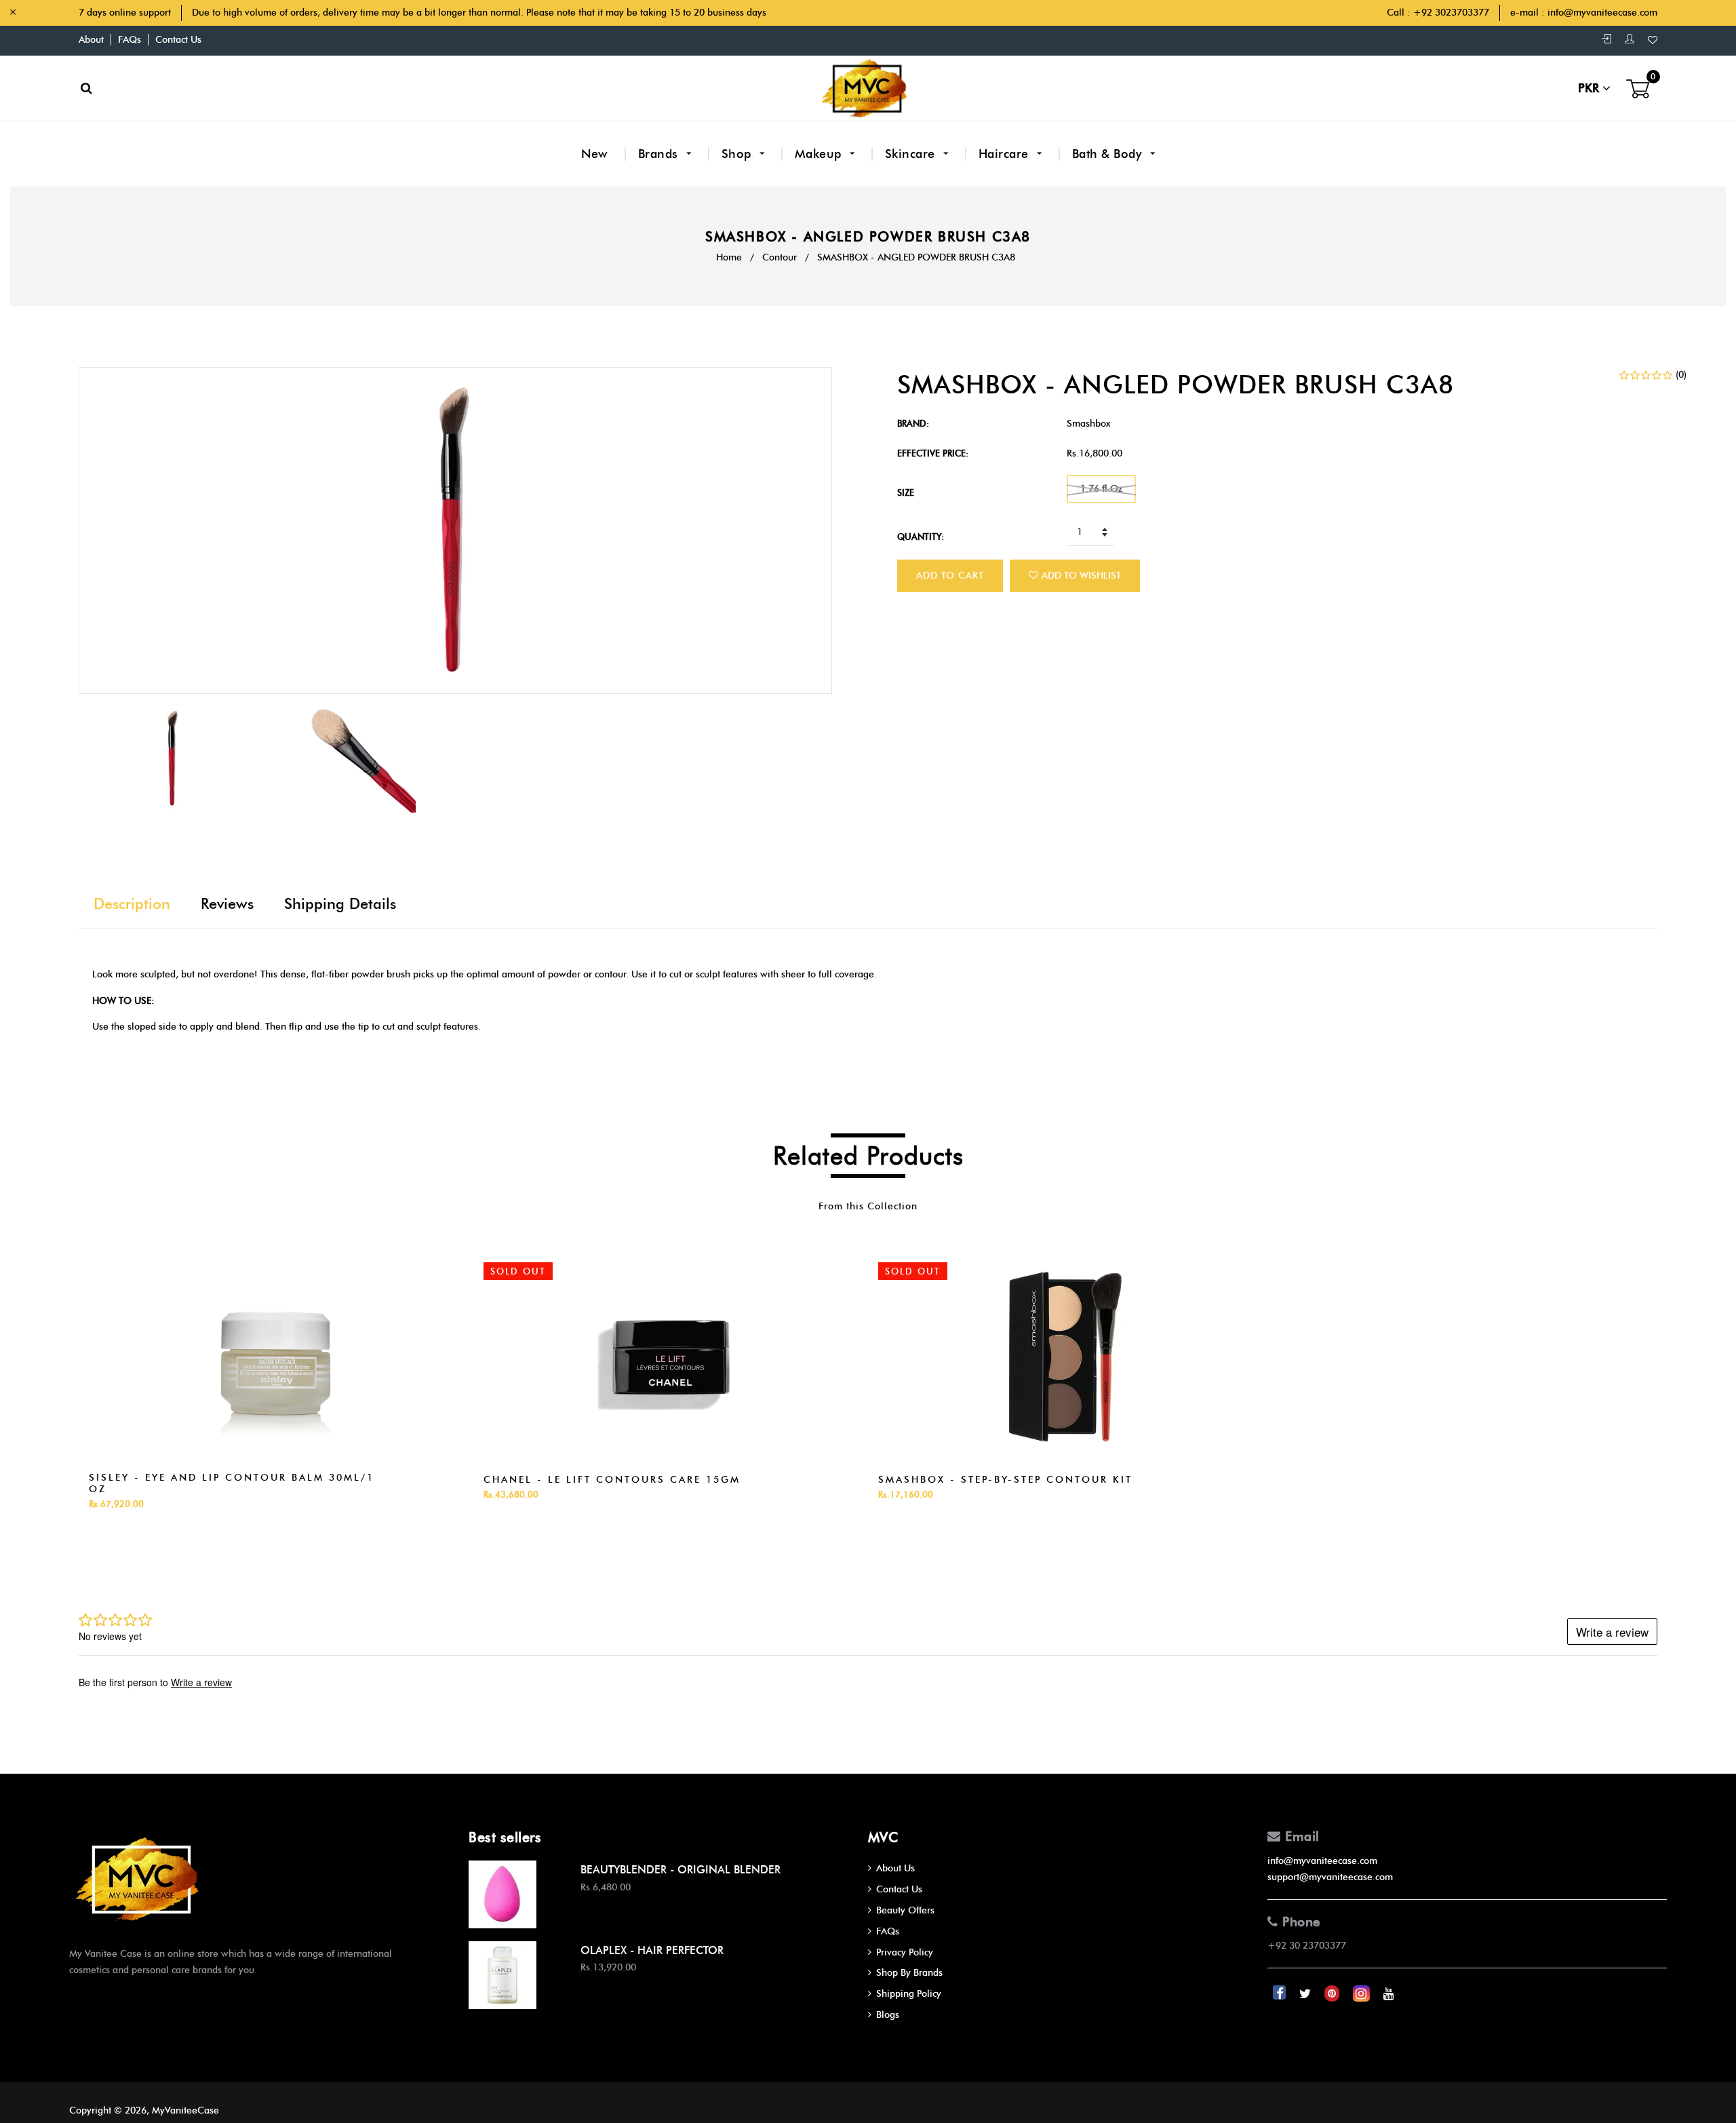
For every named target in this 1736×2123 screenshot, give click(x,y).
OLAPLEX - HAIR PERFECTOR (652, 1950)
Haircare (1006, 154)
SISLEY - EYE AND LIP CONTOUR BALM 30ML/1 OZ (232, 1483)
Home (729, 257)
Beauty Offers (905, 1910)
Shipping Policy (909, 1994)
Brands (660, 154)
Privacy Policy (905, 1952)
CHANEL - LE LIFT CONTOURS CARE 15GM (612, 1480)
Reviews (227, 904)
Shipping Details (340, 904)
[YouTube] (1389, 1994)
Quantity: (921, 537)
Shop (738, 154)
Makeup (820, 154)
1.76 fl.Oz (1101, 489)
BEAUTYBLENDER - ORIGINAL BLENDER (680, 1870)
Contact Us (178, 40)
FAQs (130, 40)
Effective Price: (933, 453)
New (595, 154)
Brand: (913, 423)
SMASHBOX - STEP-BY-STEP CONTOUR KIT (1005, 1480)
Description (132, 904)
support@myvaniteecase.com (1330, 1877)
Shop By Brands (909, 1973)
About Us (895, 1868)
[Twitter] (1306, 1994)
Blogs (888, 2015)
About (91, 40)
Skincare (912, 154)
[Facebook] (1281, 1994)
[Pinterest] (1333, 1994)
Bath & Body (1109, 154)
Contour (780, 257)
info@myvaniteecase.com (1602, 13)
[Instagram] (1363, 1994)
